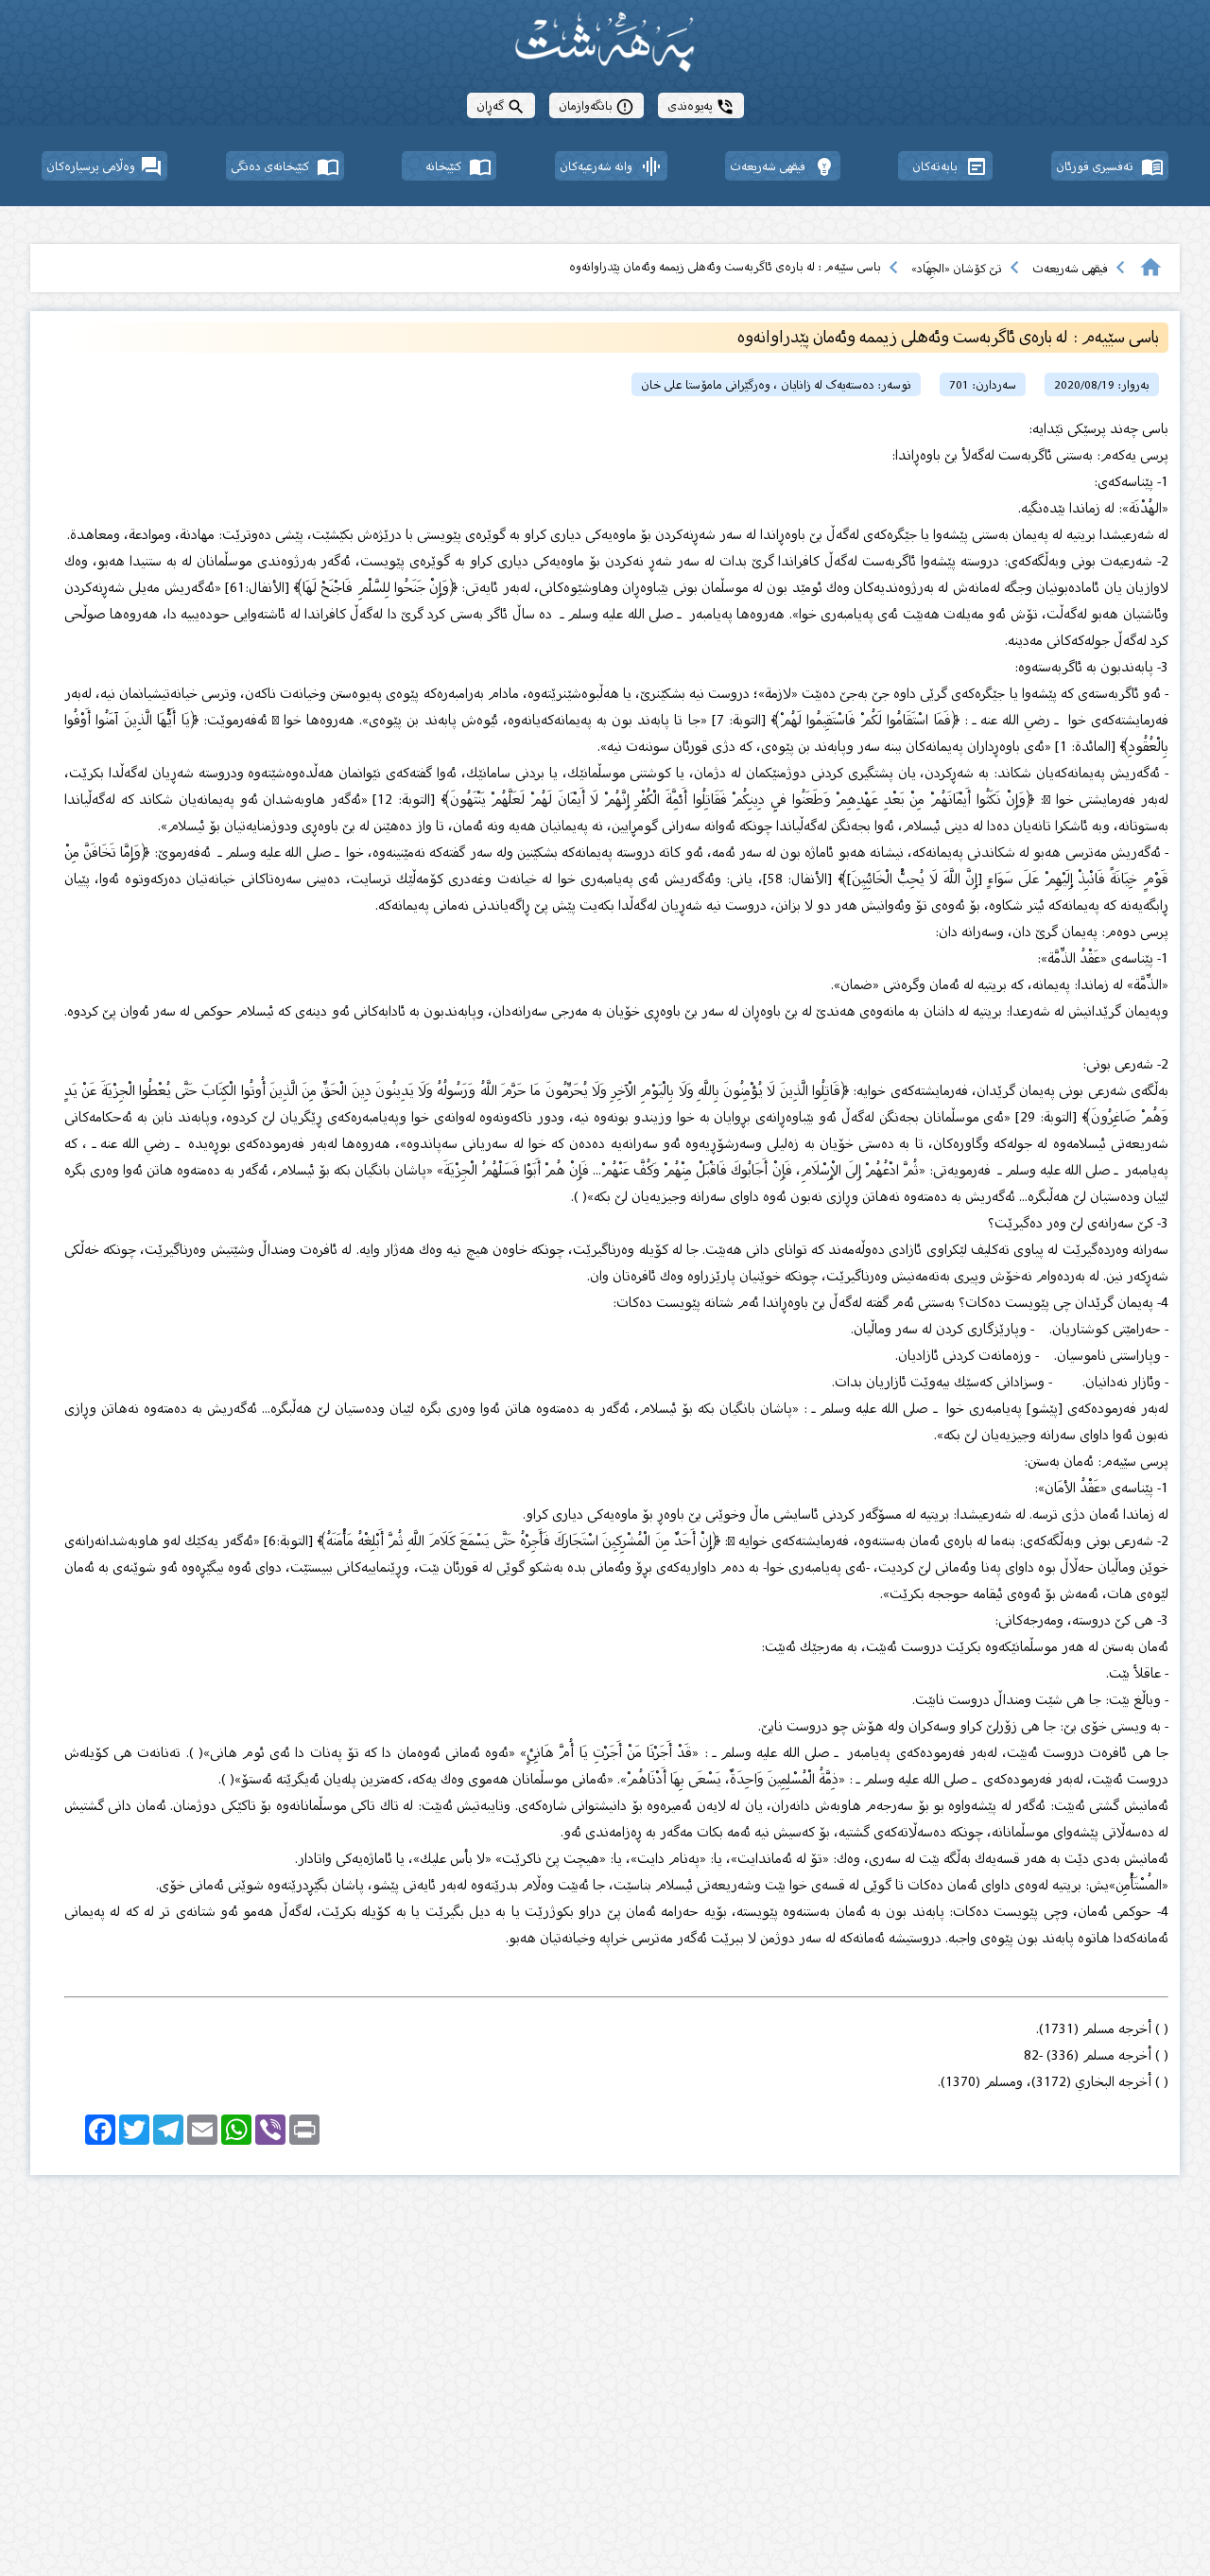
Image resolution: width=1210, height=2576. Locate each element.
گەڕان (501, 105)
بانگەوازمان (596, 105)
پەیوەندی (701, 105)
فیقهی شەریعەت (1070, 268)
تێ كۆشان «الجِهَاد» (957, 268)
